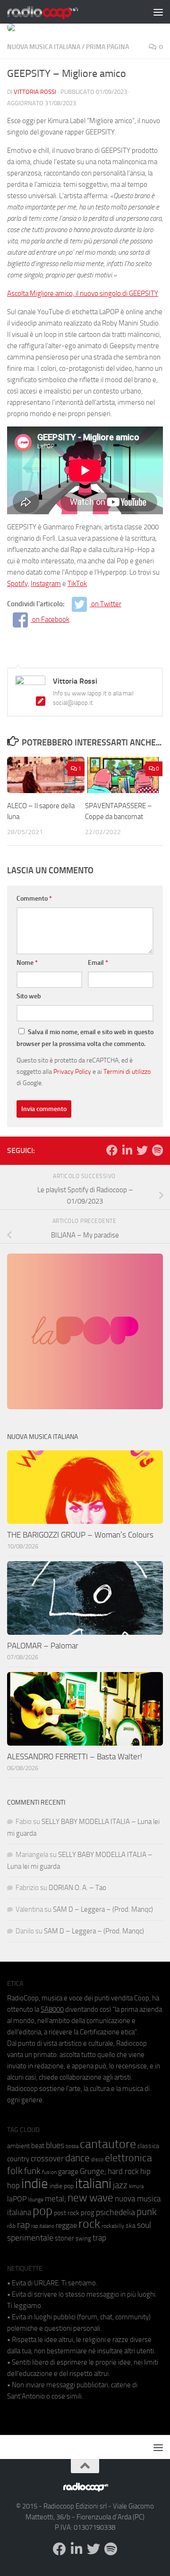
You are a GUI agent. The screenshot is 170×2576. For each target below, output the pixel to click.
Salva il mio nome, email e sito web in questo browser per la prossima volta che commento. (85, 1038)
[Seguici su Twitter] (142, 1150)
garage (68, 2172)
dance (77, 2158)
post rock (67, 2213)
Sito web (29, 996)
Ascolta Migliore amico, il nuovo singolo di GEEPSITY (83, 293)
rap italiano (43, 2226)
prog (88, 2213)
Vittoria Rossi (35, 92)
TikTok (77, 584)
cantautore (108, 2144)
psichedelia (115, 2212)
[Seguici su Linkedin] (127, 1150)
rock (89, 2224)
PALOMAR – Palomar (43, 1646)
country (18, 2159)
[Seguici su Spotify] (157, 1150)
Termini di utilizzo (127, 1071)
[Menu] (158, 12)
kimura (136, 2187)
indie (35, 2183)
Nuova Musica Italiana (44, 47)
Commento (34, 899)
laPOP (17, 2199)
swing (83, 2238)
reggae (66, 2225)
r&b (11, 2226)
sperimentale (30, 2238)
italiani (93, 2184)
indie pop (62, 2186)
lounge (36, 2200)
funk (32, 2171)
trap (99, 2238)
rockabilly (113, 2226)
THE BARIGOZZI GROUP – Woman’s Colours (80, 1535)
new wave (90, 2198)
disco (97, 2159)
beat (38, 2146)
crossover (47, 2158)
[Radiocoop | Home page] (55, 12)
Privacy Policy (72, 1071)
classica (148, 2146)
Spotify (17, 584)
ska (131, 2226)
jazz (120, 2185)
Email (98, 963)
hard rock (123, 2171)
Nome (27, 963)
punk (147, 2212)
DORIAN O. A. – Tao (77, 1888)
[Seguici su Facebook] (112, 1150)
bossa (72, 2146)
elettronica (128, 2158)
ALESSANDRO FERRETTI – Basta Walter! (75, 1756)
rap (23, 2225)
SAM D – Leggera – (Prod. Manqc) (103, 1909)
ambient (18, 2146)
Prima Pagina (107, 47)
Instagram (46, 584)
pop (42, 2211)
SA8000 (52, 2009)
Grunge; (93, 2171)
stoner (64, 2238)
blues (55, 2145)
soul (144, 2225)
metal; (55, 2199)
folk (15, 2171)
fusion (49, 2172)
